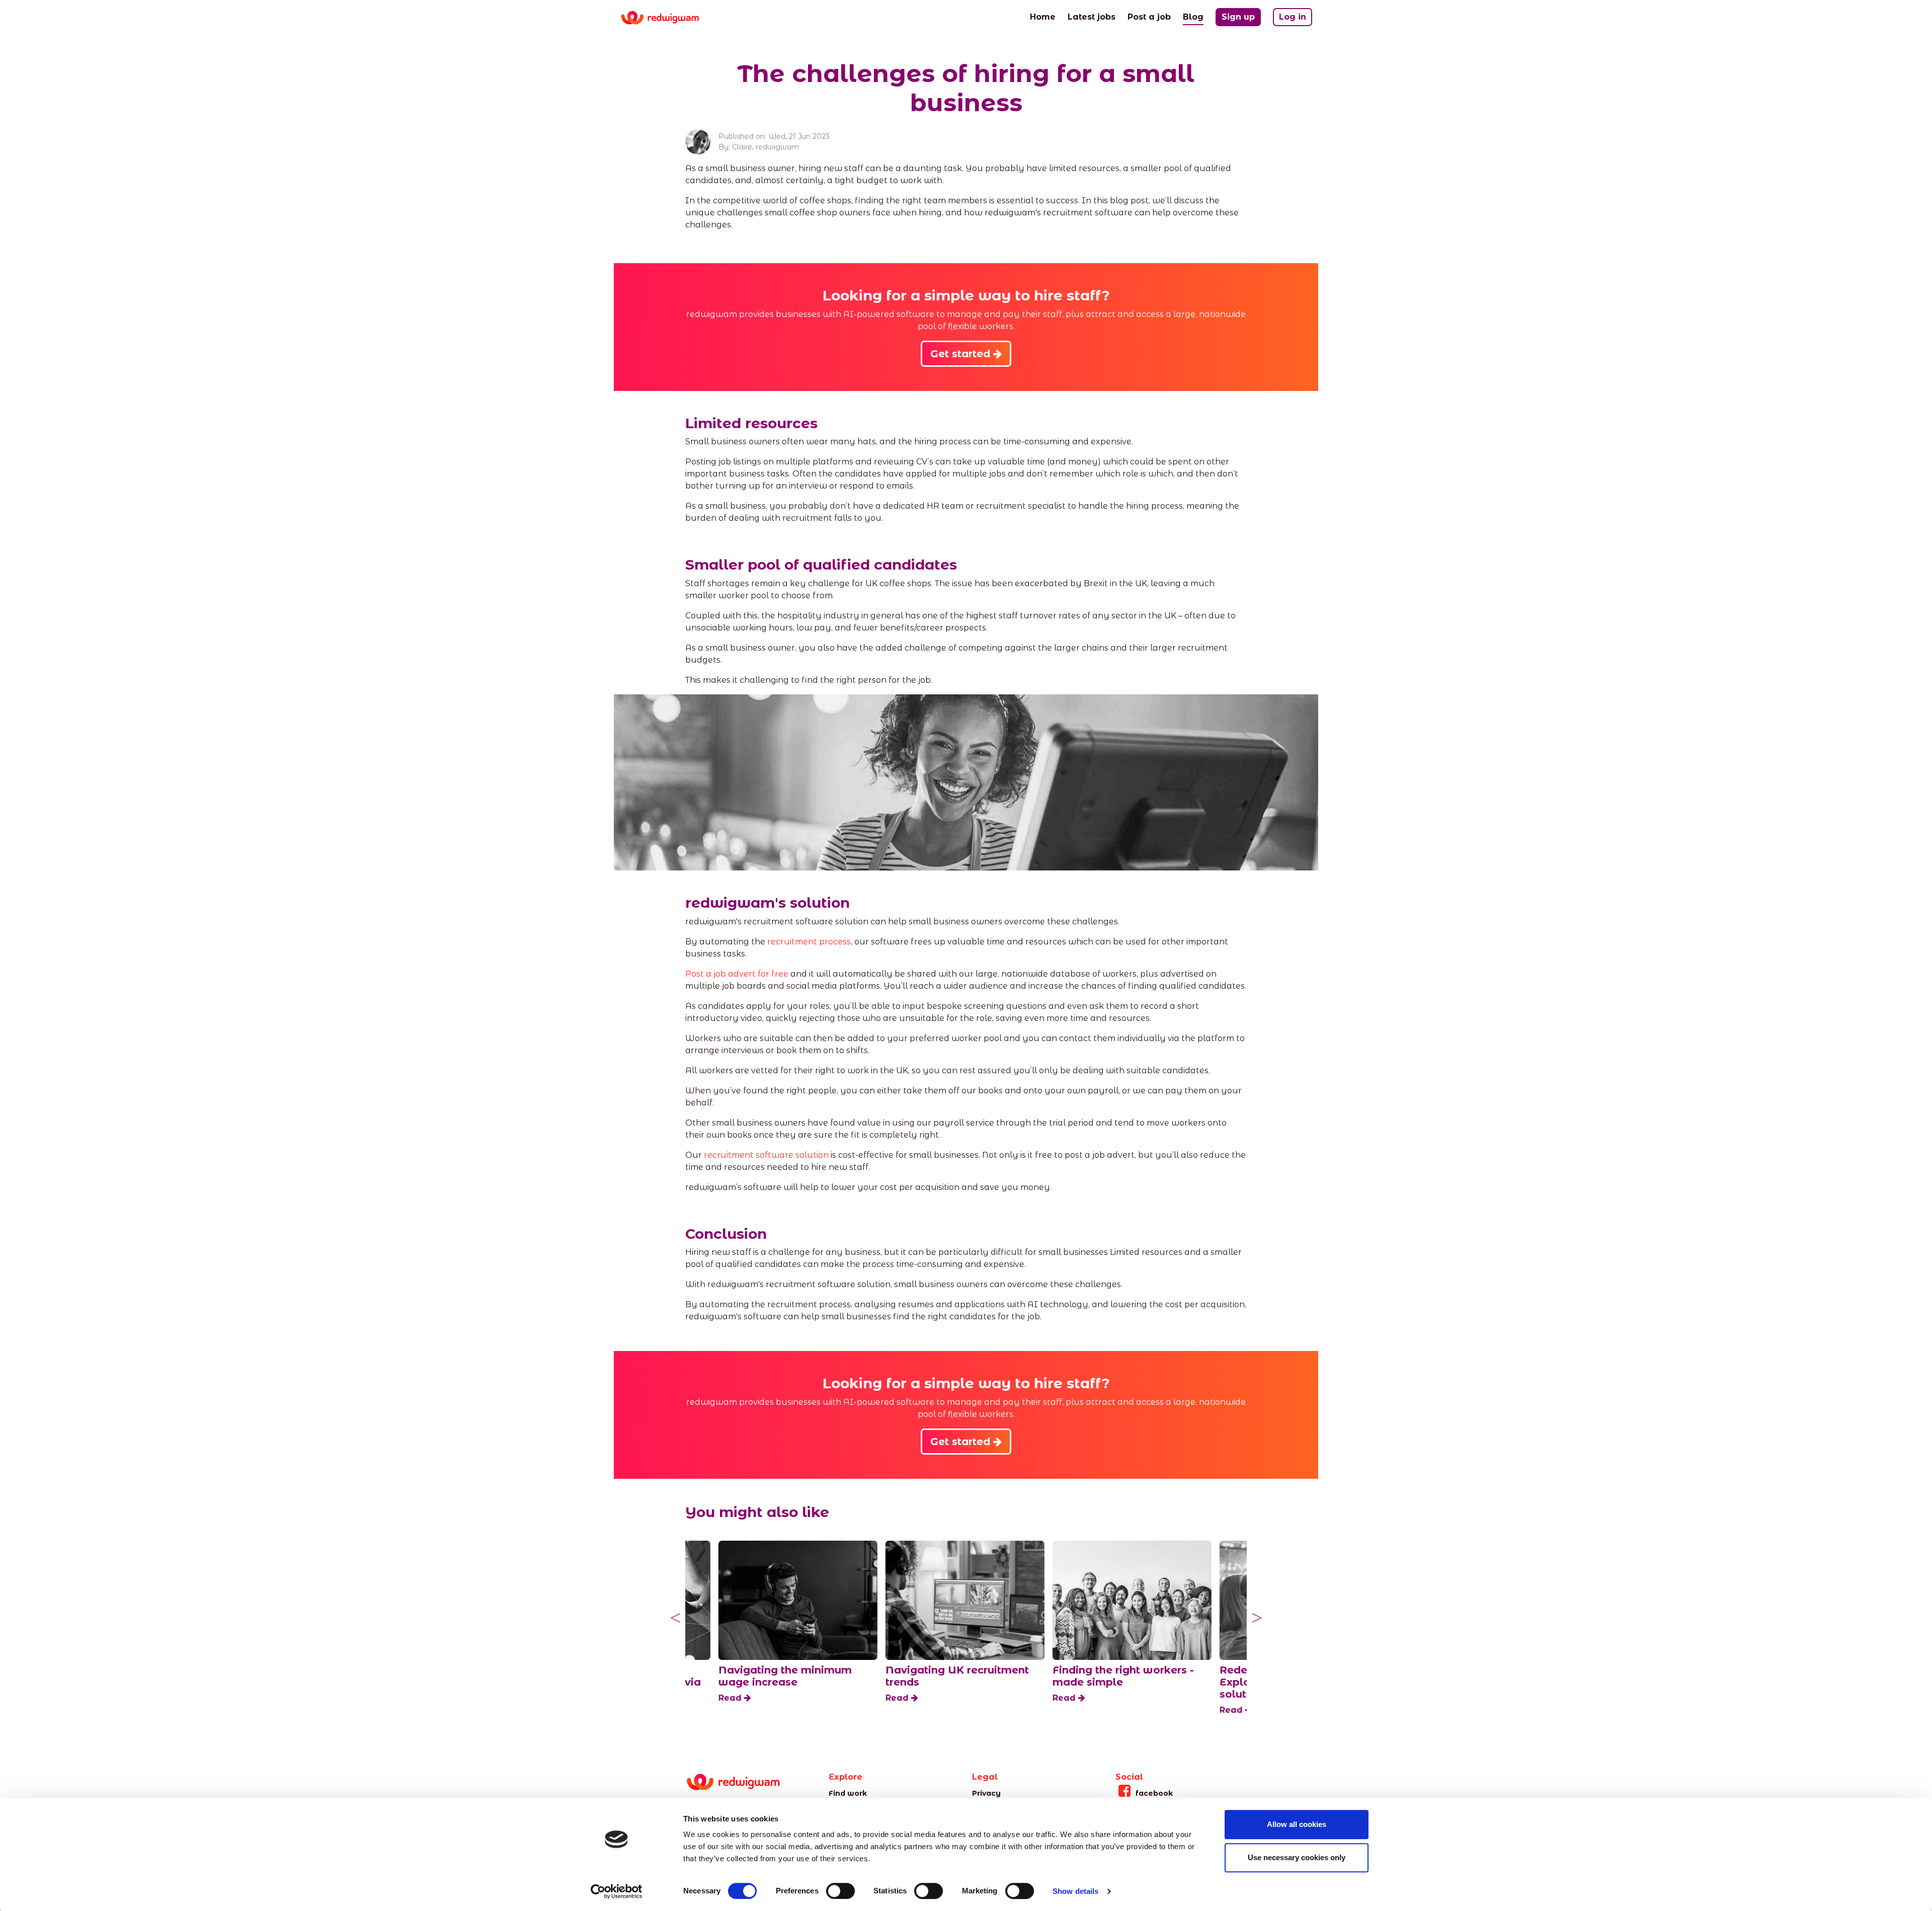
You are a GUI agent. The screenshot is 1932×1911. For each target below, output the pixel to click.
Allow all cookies (1297, 1824)
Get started (962, 354)
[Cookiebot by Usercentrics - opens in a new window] (617, 1891)
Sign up (1238, 17)
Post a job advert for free (737, 974)
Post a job (1149, 17)
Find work (848, 1793)
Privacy (986, 1793)
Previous (675, 1618)
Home (1043, 17)
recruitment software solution (766, 1155)
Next (1257, 1618)
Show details (1075, 1891)
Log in (1293, 17)
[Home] (668, 18)
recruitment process (809, 942)
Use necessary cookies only (1297, 1857)
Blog (1193, 17)
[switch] (840, 1891)
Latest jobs (1092, 17)
